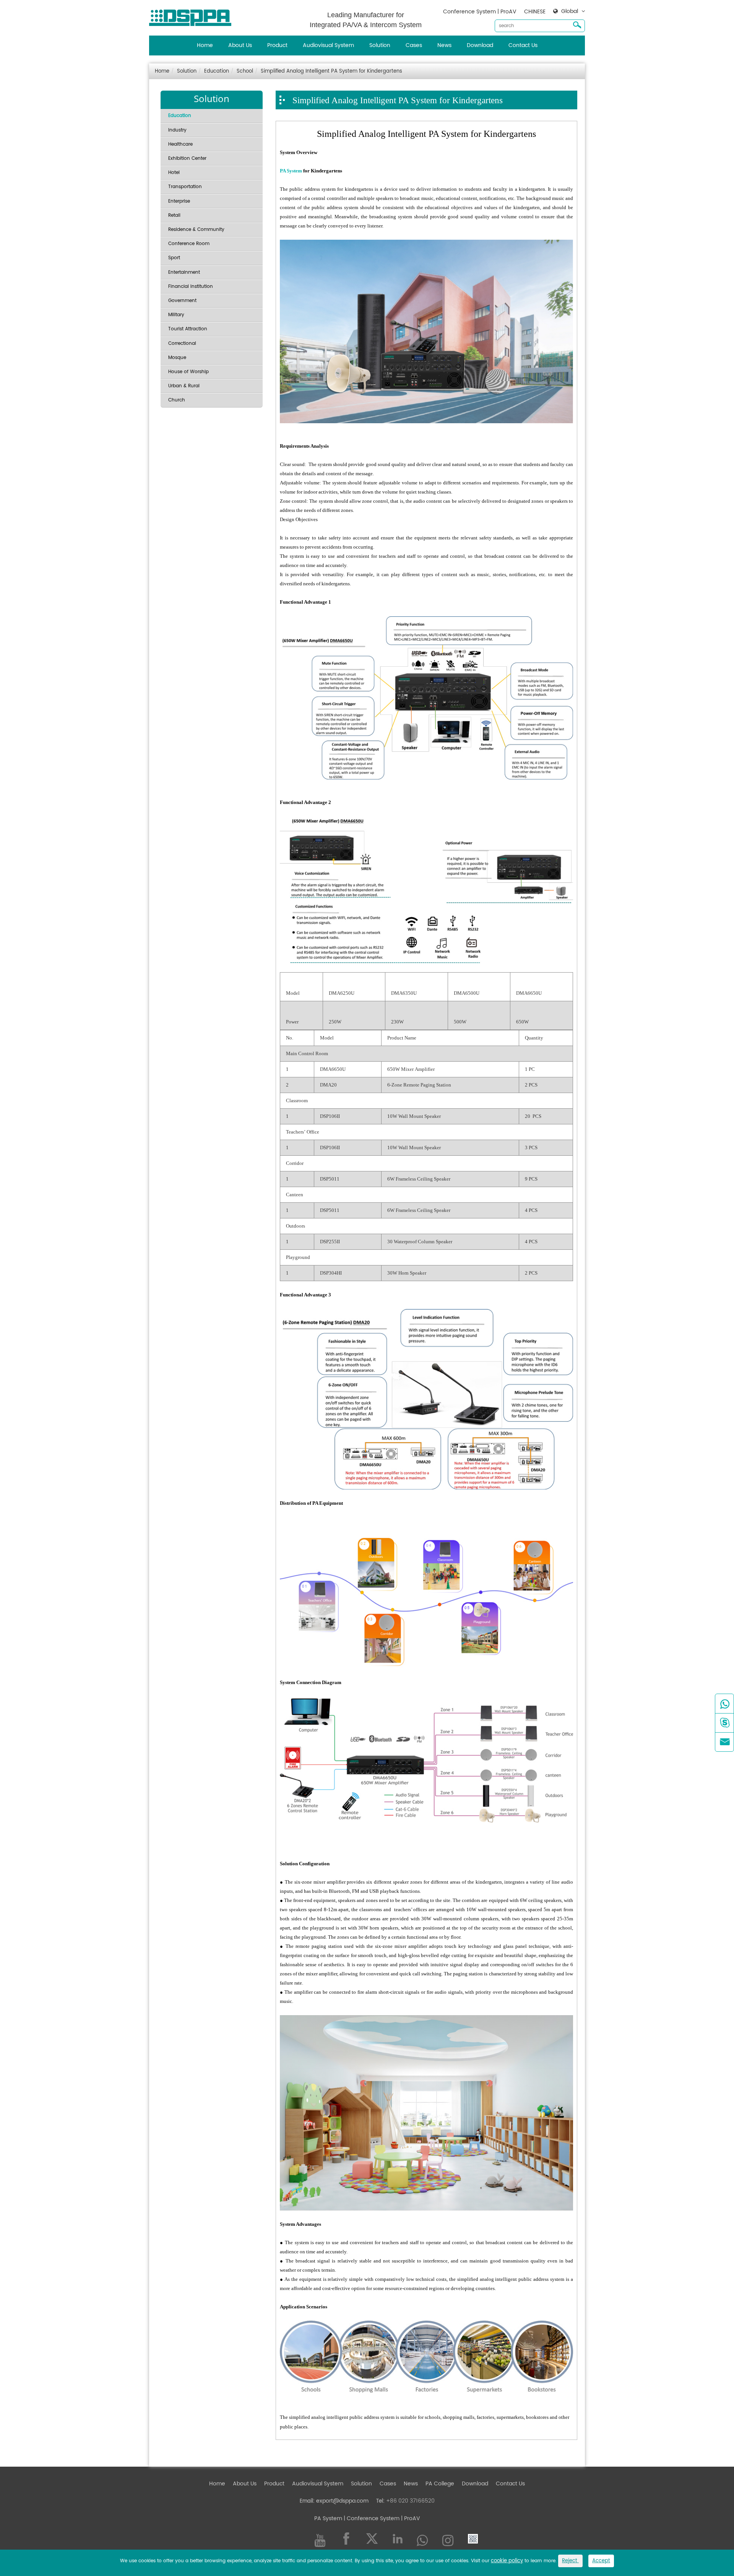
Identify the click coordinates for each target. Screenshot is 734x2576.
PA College (440, 2484)
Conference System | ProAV (480, 12)
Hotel (174, 173)
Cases (414, 45)
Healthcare (180, 144)
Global (570, 11)
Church (177, 400)
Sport (174, 258)
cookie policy (507, 2561)
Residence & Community (196, 230)
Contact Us (523, 45)
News (444, 45)
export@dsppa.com (342, 2501)
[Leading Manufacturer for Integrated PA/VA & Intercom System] (193, 16)
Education (217, 71)
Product (277, 45)
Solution (380, 45)
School (245, 71)
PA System (291, 171)
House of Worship (188, 372)
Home (205, 45)
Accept (601, 2561)
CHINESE (535, 12)
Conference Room (189, 244)
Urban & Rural (184, 386)
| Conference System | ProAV (381, 2518)
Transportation (185, 187)
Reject (570, 2561)
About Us (240, 45)
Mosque (177, 358)
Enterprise (179, 201)
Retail (174, 215)
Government (182, 301)
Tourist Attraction (188, 329)
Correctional (182, 344)
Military (176, 315)
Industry (177, 130)
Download (480, 45)
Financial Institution (191, 287)
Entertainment (184, 272)
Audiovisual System (328, 45)
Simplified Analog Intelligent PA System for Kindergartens (331, 71)
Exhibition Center (187, 158)
